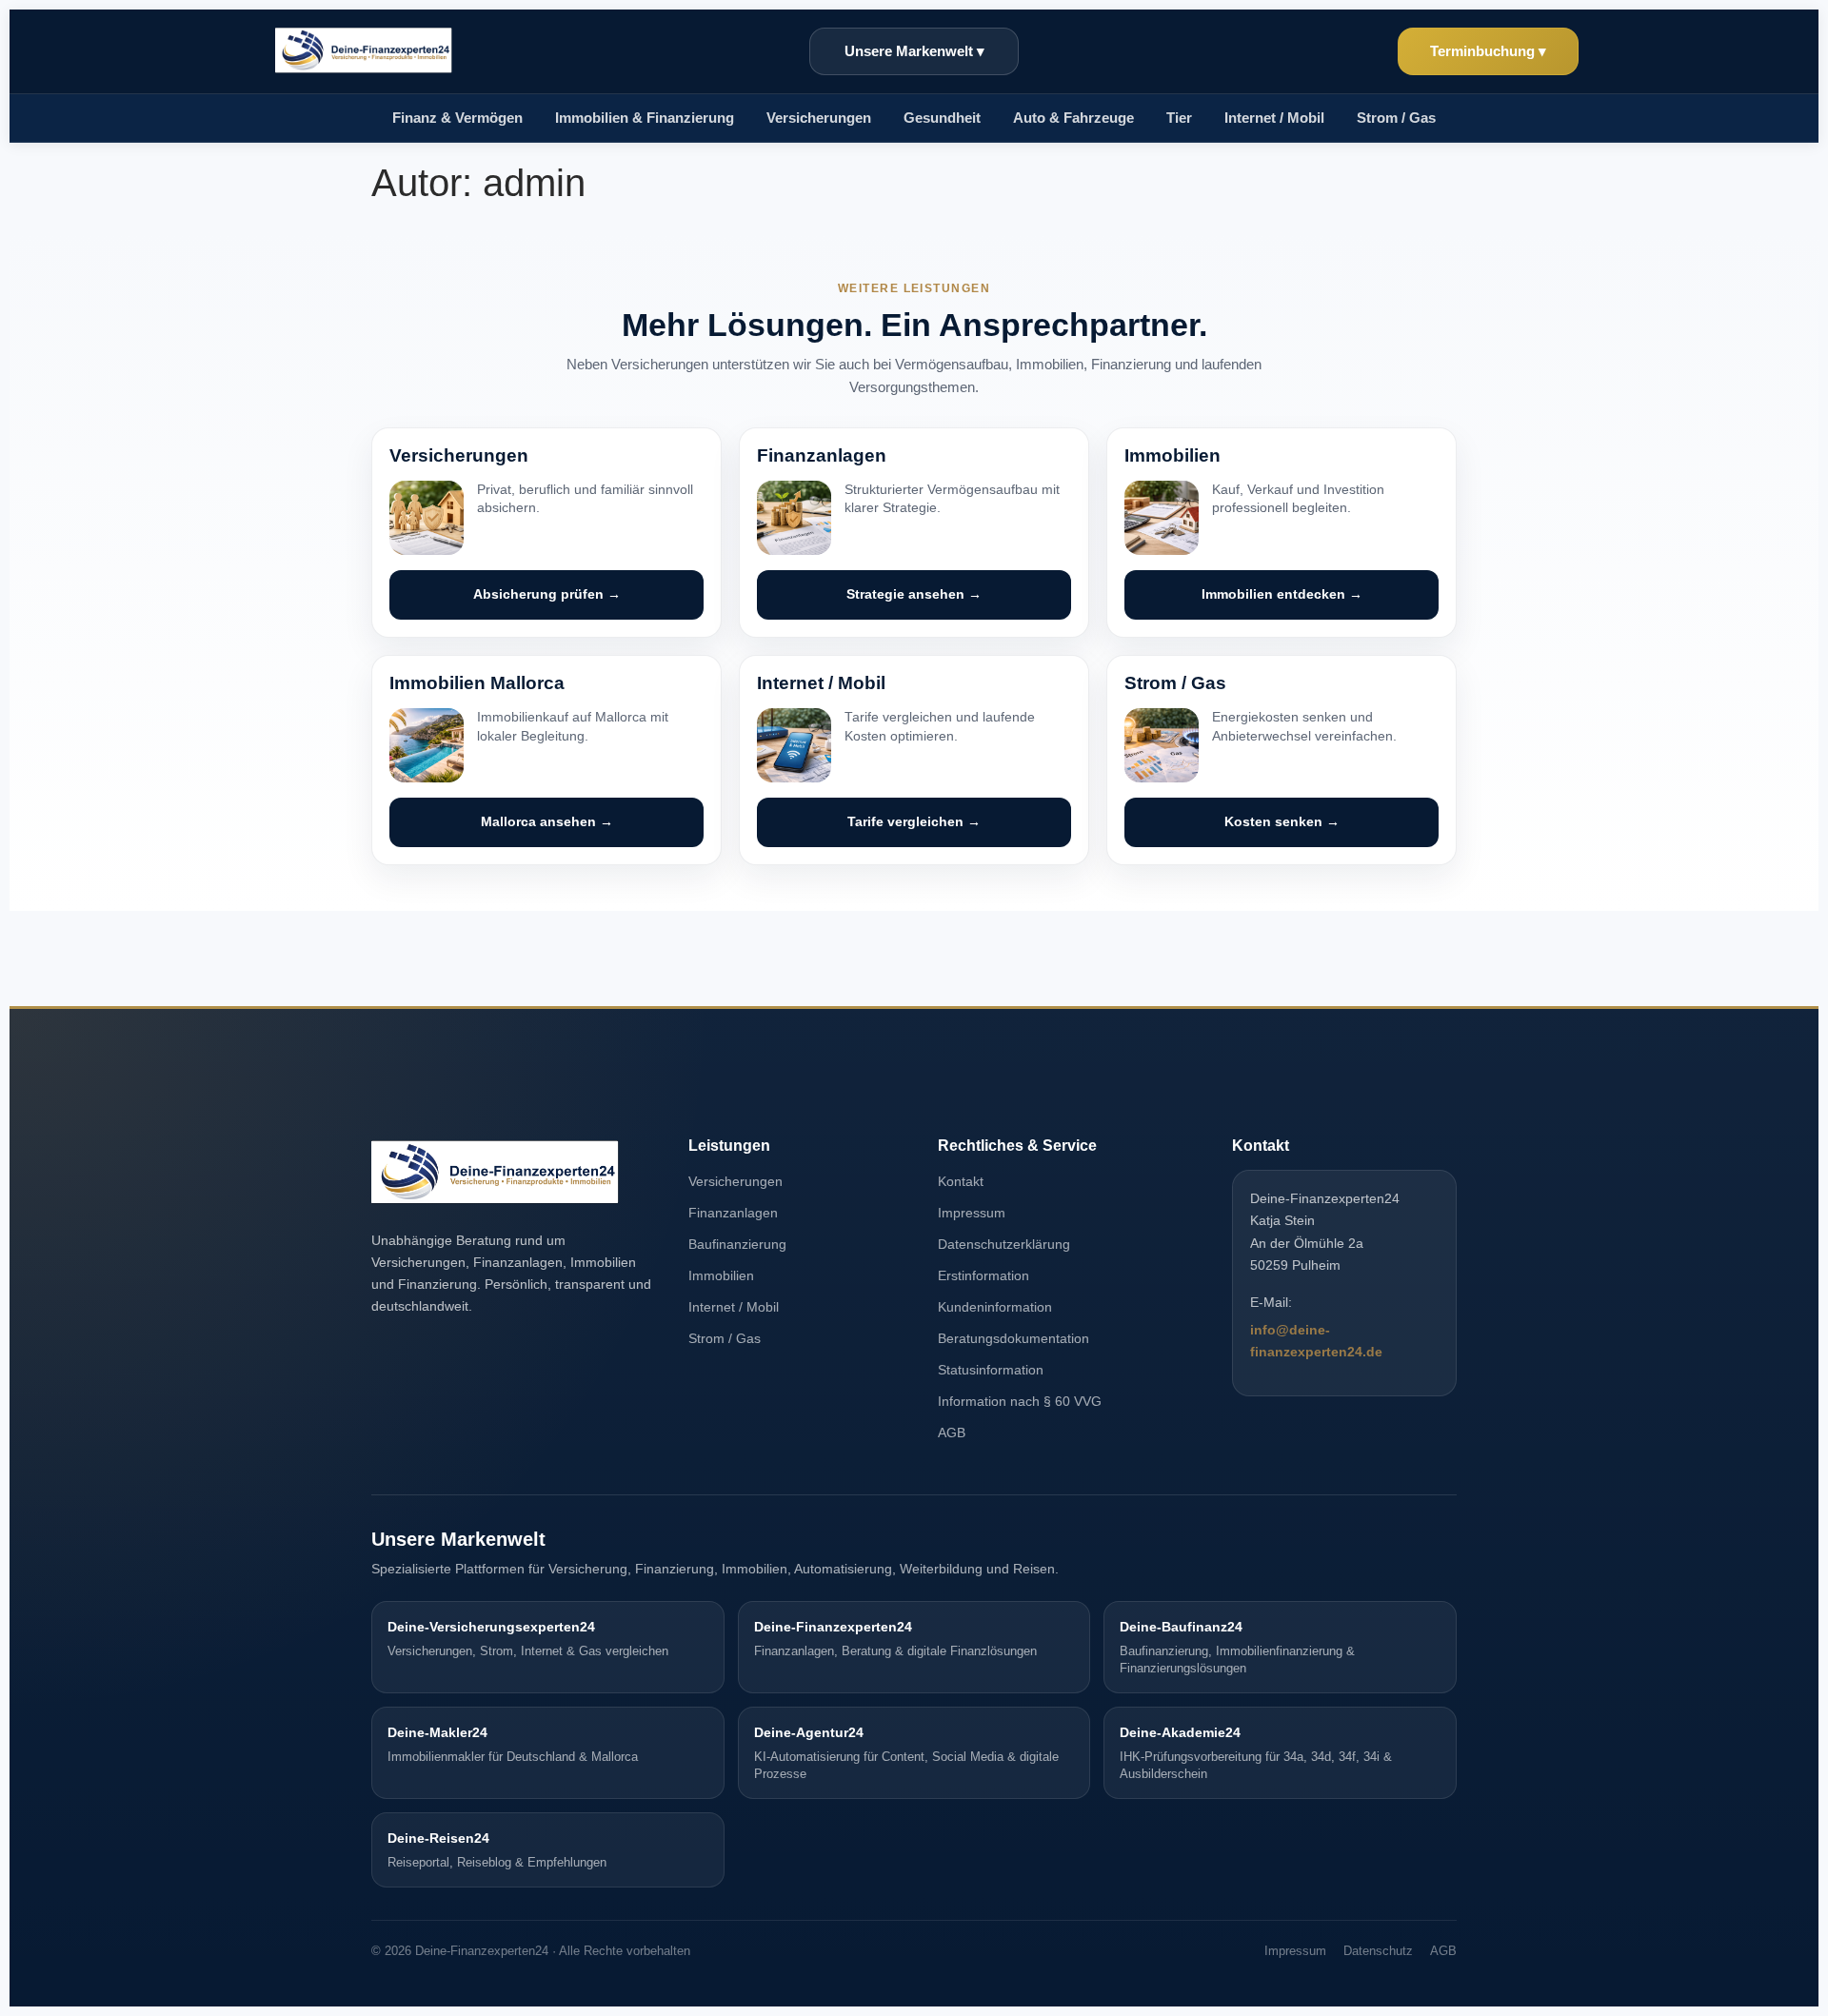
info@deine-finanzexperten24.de (1316, 1341)
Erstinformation (984, 1275)
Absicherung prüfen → (547, 594)
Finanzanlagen (733, 1213)
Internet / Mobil (1274, 118)
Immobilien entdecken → (1282, 594)
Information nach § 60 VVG (1020, 1401)
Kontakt (961, 1181)
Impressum (972, 1213)
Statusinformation (991, 1370)
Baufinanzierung (737, 1244)
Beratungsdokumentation (1013, 1338)
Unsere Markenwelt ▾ (914, 51)
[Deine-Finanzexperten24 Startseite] (364, 51)
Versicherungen (735, 1181)
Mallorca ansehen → (547, 822)
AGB (952, 1433)
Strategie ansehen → (914, 594)
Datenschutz (1378, 1951)
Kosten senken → (1282, 822)
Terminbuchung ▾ (1488, 51)
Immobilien (721, 1275)
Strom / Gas (1396, 118)
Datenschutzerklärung (1004, 1244)
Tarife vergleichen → (914, 822)
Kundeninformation (995, 1307)
